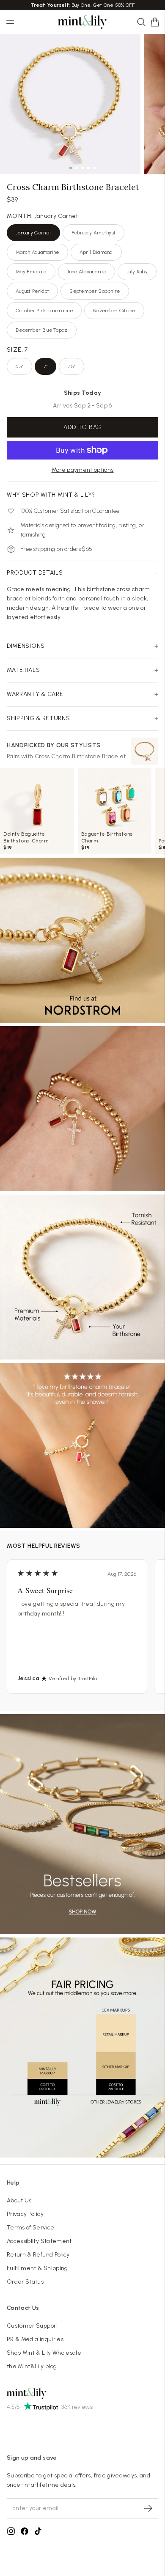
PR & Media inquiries (35, 2339)
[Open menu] (10, 22)
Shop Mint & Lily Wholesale (44, 2353)
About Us (19, 2200)
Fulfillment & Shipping (37, 2268)
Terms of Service (31, 2228)
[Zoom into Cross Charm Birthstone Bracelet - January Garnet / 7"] (70, 104)
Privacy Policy (25, 2214)
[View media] (82, 940)
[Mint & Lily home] (82, 22)
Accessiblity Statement (39, 2241)
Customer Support (33, 2326)
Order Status (25, 2282)
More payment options (83, 470)
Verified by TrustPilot (74, 1679)
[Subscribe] (148, 2508)
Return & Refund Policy (38, 2255)
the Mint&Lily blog (32, 2366)
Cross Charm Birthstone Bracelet (80, 756)
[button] (155, 22)
